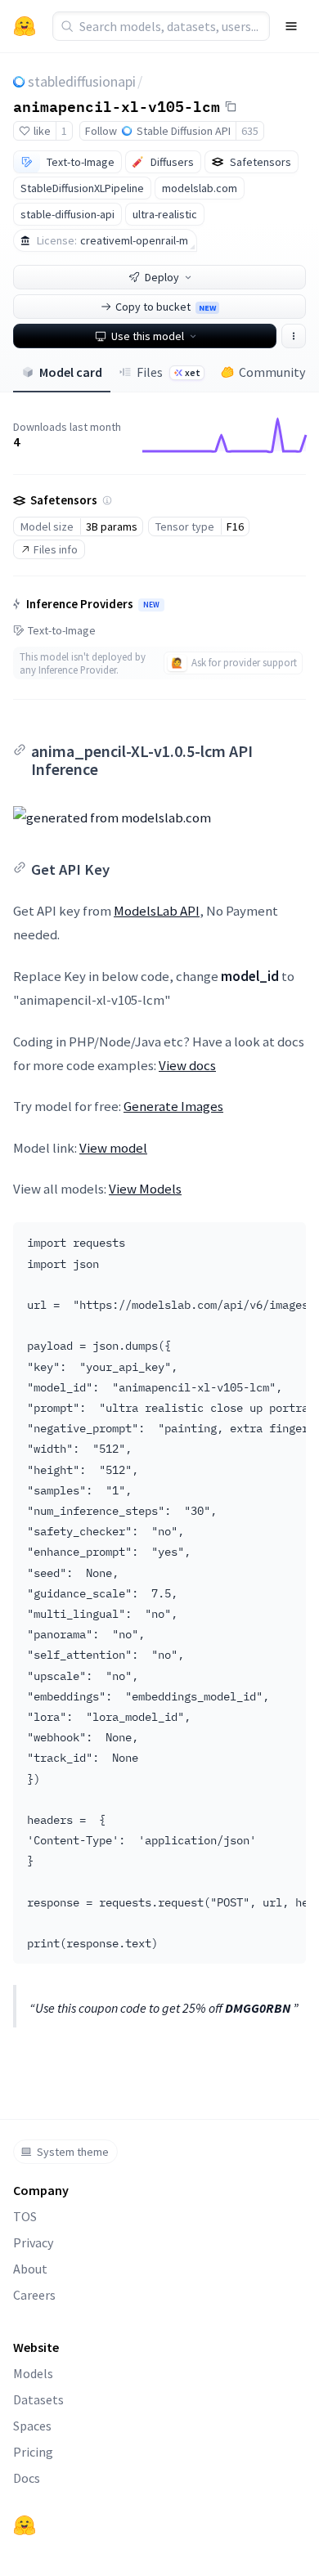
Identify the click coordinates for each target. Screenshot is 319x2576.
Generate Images (173, 1106)
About (30, 2269)
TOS (25, 2216)
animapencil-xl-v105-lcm (117, 105)
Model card (71, 372)
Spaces (32, 2426)
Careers (34, 2295)
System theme (73, 2152)
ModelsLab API (157, 911)
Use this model (148, 336)
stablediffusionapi (82, 81)
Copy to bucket (166, 307)
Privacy (33, 2242)
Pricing (33, 2452)
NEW (151, 605)
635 (250, 131)
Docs (27, 2478)
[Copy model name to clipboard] (231, 106)
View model (113, 1148)
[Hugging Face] (25, 2525)
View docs (187, 1065)
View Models (145, 1189)
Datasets (38, 2399)
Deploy (162, 277)
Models (33, 2373)
